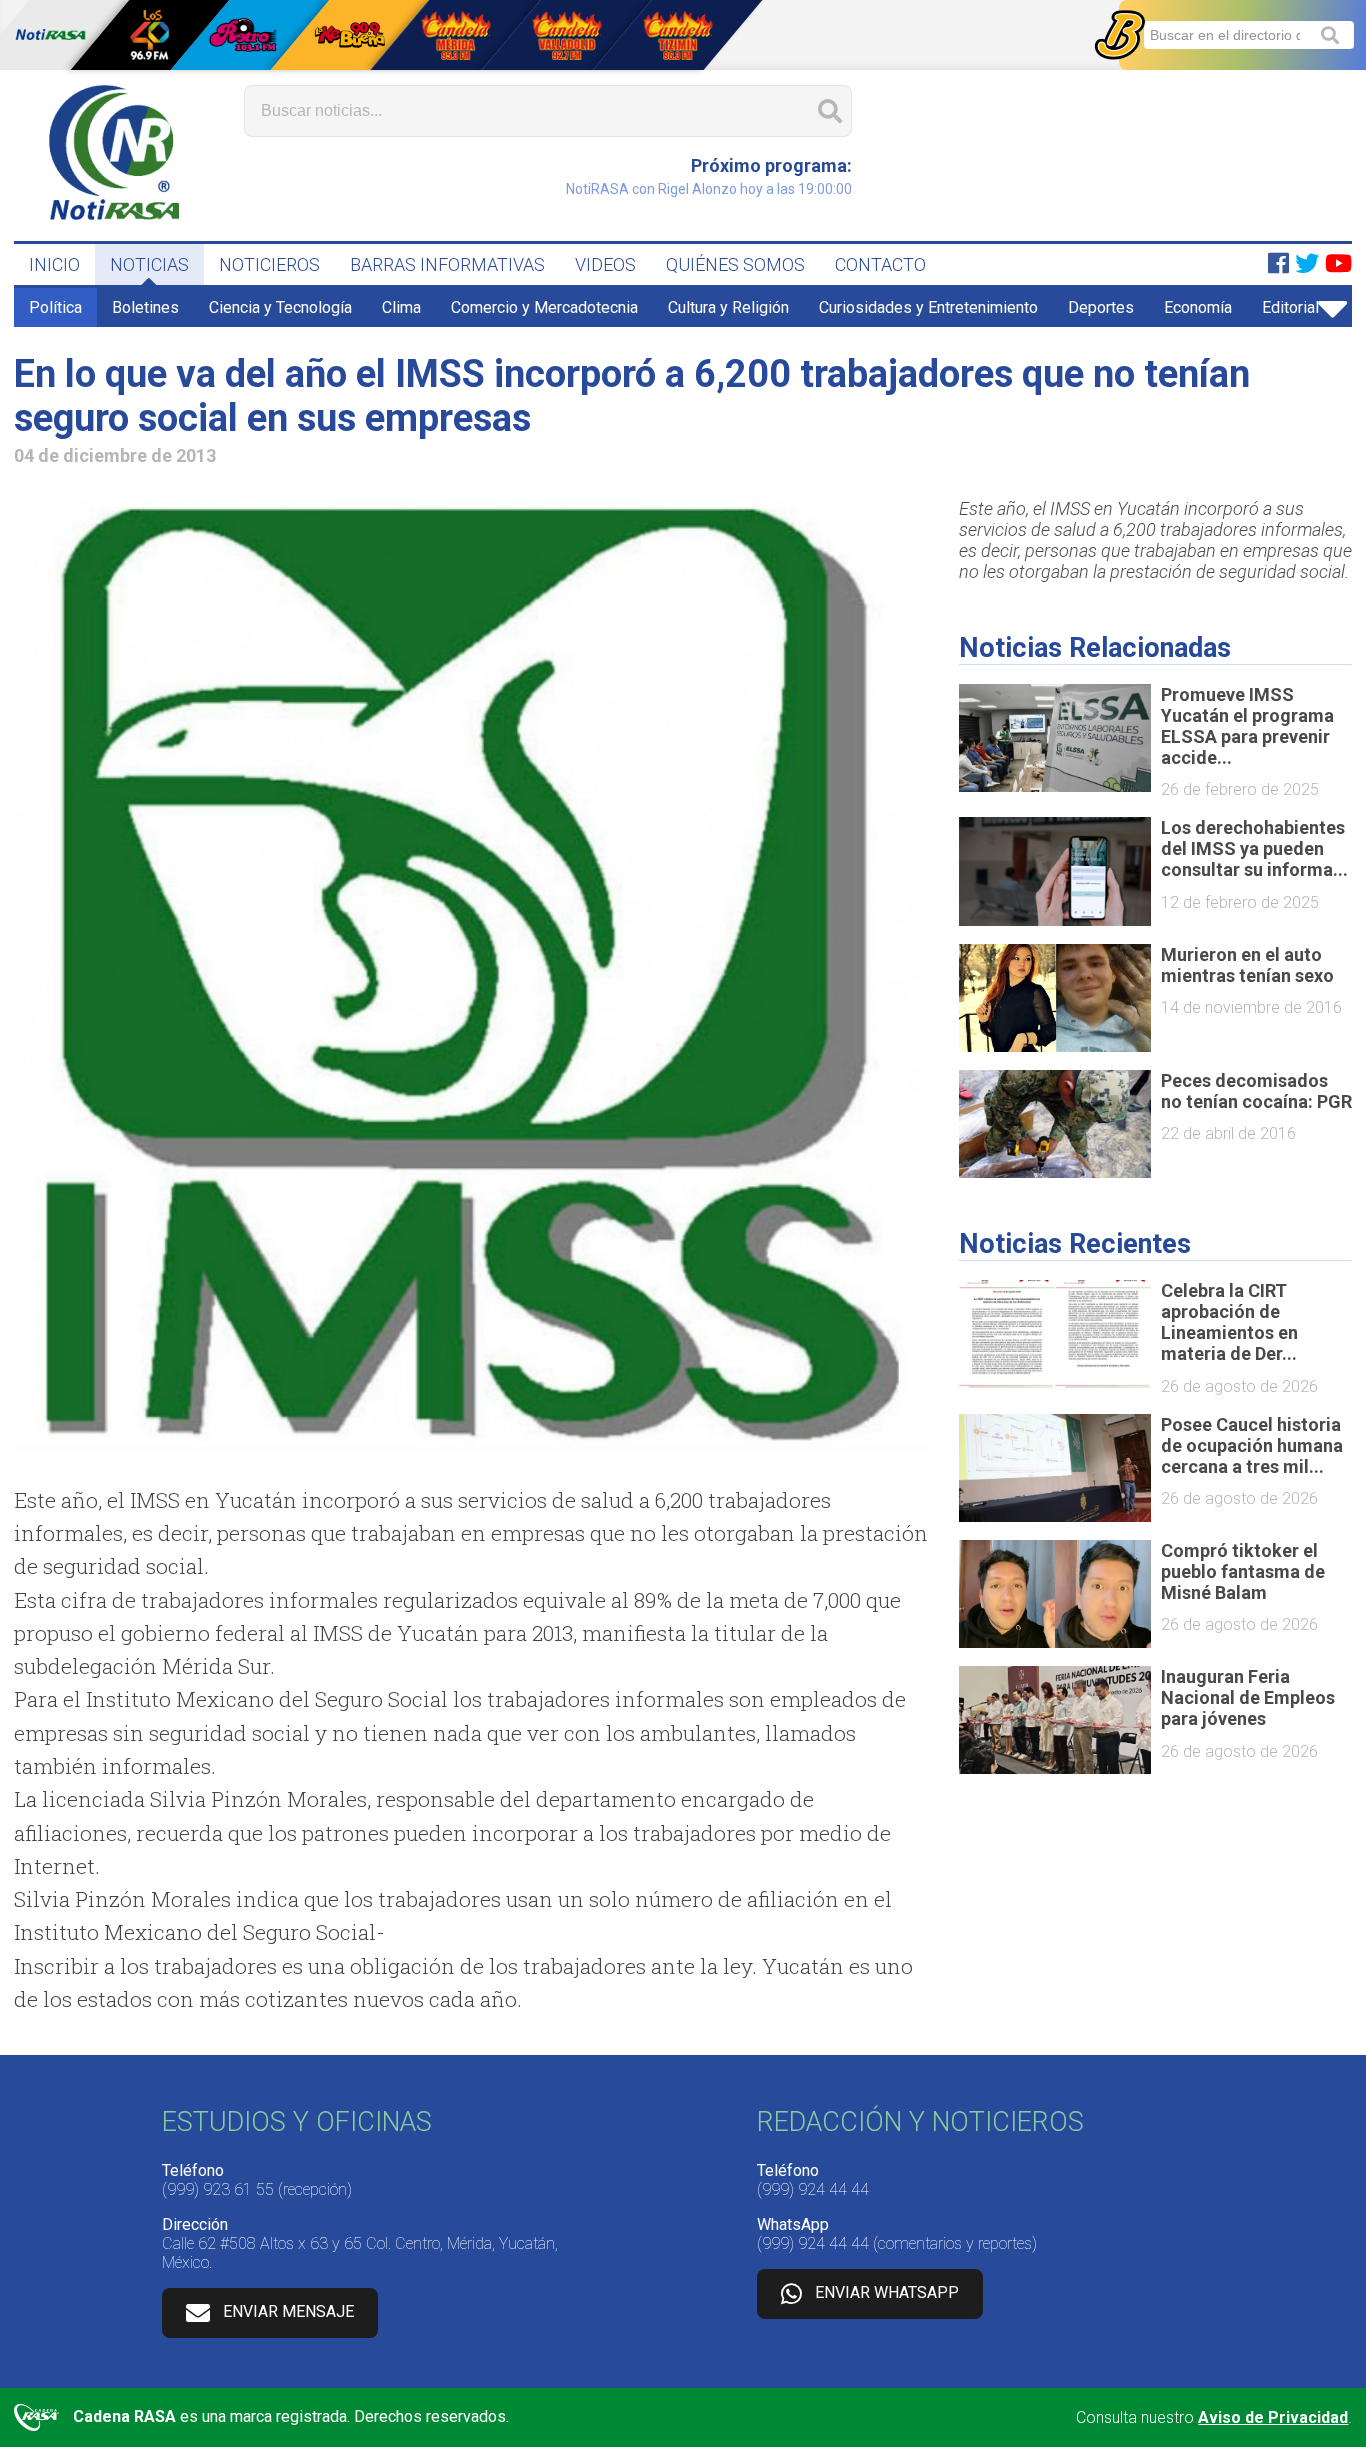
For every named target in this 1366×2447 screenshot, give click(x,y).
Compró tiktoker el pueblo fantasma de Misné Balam (1243, 1571)
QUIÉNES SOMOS (735, 264)
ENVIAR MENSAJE (288, 2311)
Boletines (145, 307)
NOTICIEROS (269, 264)
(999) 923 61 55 (218, 2189)
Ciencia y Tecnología (280, 307)
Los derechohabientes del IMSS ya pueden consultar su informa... (1254, 848)
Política (55, 307)
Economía (1198, 307)
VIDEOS (605, 264)
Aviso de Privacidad (1273, 2417)
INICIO (54, 264)
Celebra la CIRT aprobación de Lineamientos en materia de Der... (1229, 1322)
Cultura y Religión (728, 307)
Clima (401, 307)
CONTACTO (880, 264)
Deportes (1101, 307)
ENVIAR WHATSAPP (887, 2292)
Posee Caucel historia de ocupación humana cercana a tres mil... (1252, 1445)
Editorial (1290, 307)
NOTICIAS (149, 264)
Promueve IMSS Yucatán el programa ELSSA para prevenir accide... (1247, 726)
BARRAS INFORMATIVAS (447, 264)
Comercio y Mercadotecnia (544, 307)
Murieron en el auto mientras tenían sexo (1247, 965)
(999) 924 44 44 (813, 2189)
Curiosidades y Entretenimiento (928, 307)
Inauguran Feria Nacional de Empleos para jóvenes (1248, 1697)
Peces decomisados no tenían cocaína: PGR (1256, 1091)
